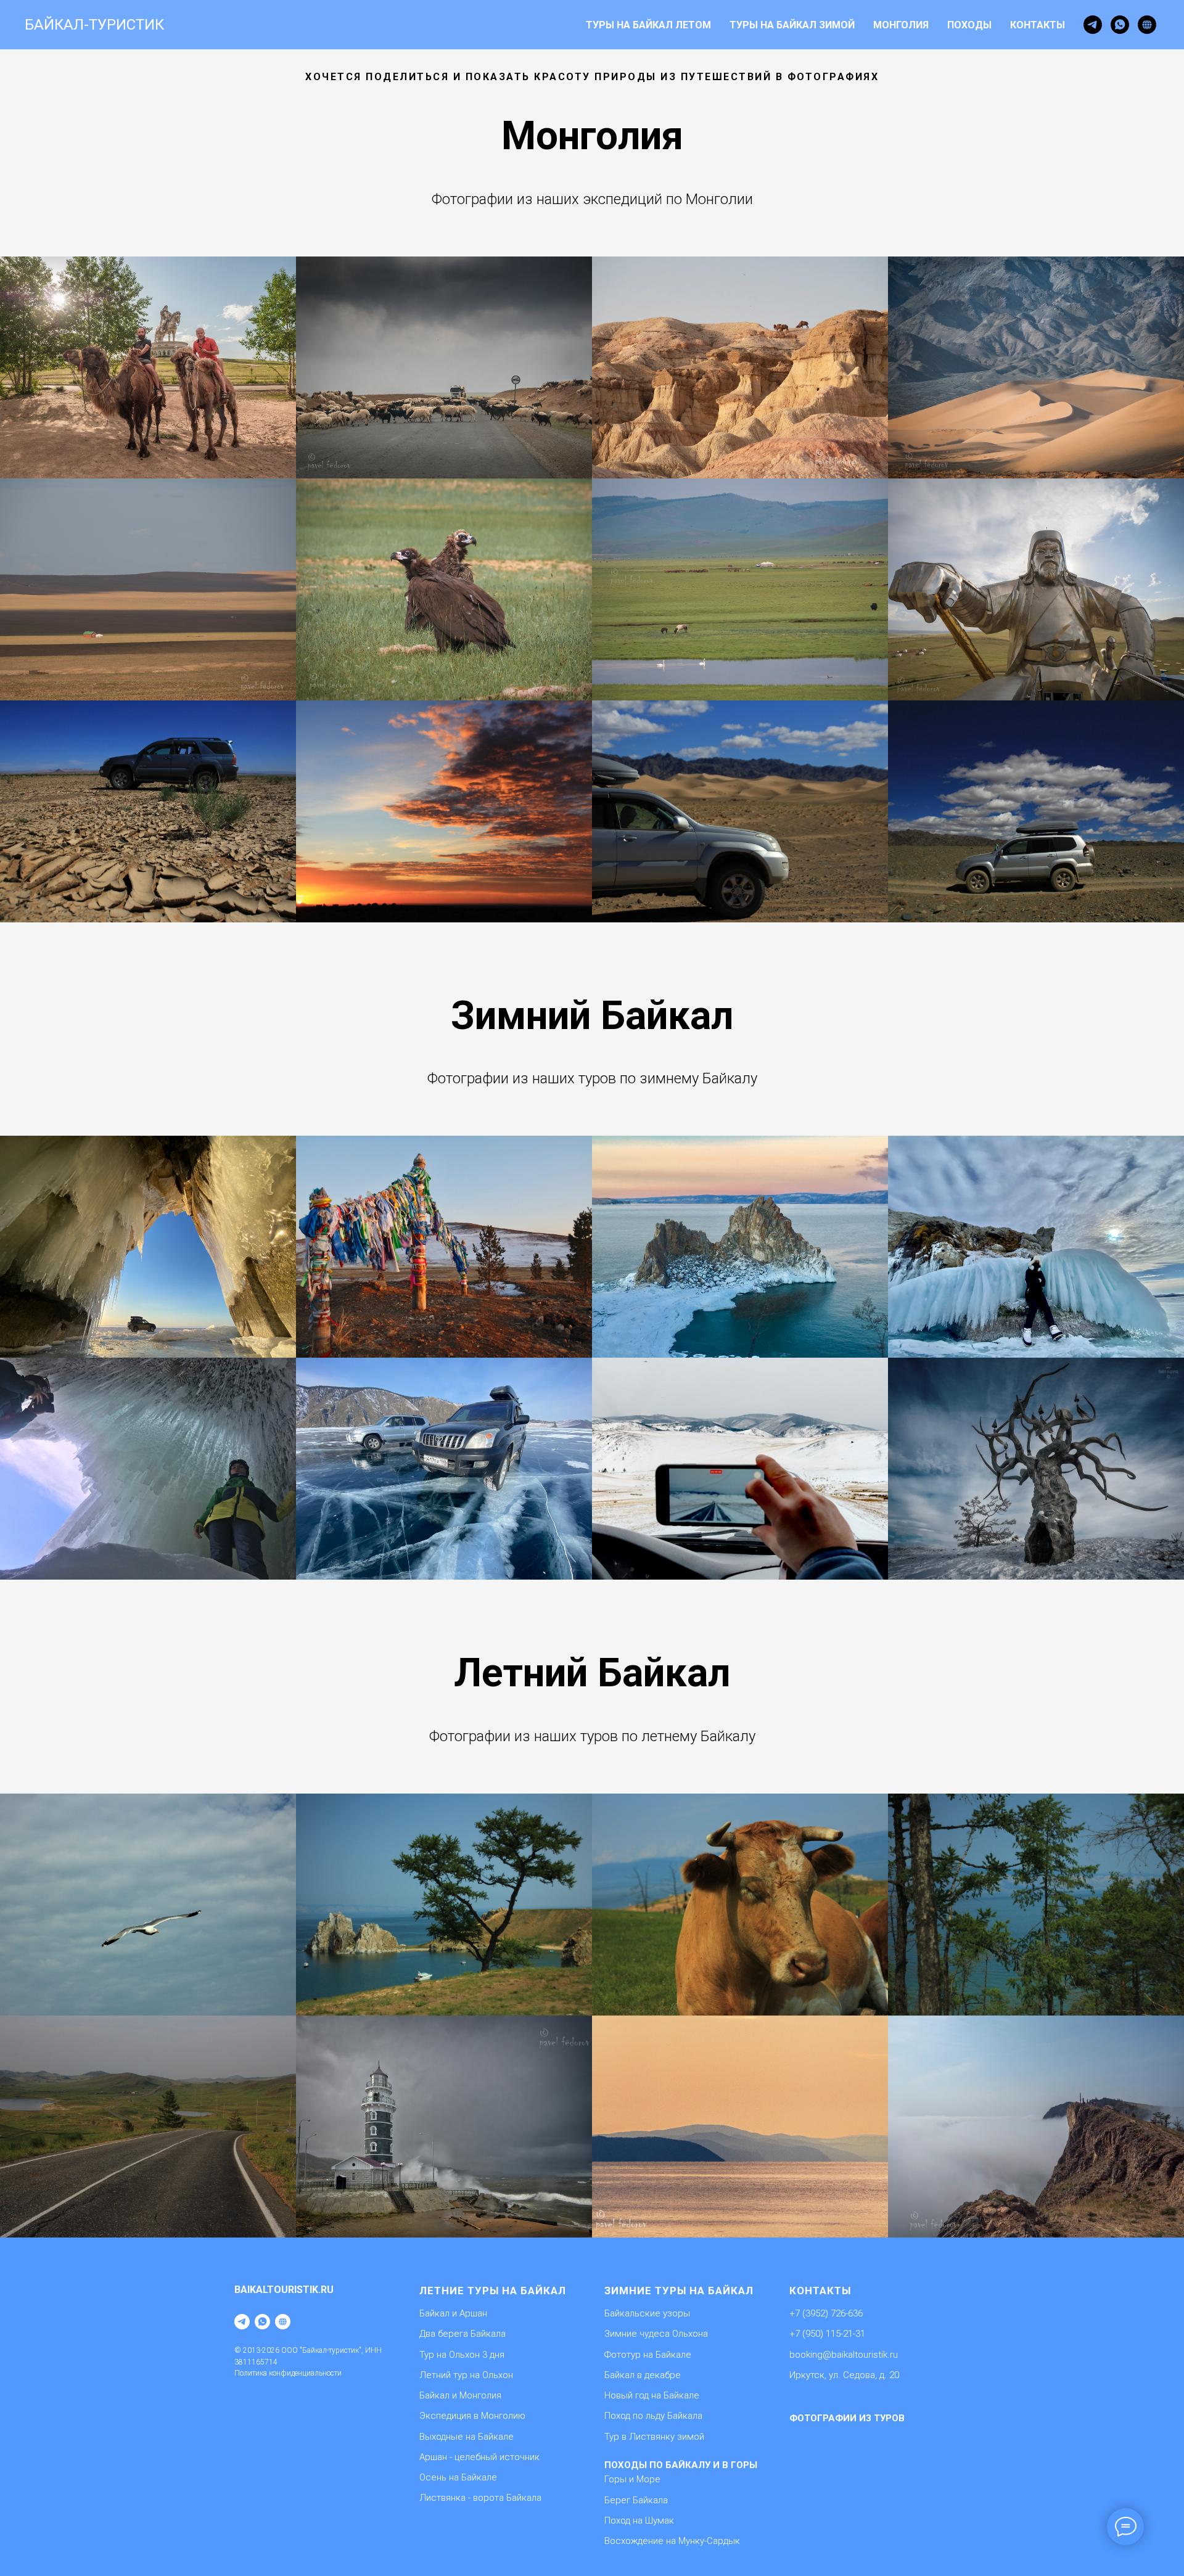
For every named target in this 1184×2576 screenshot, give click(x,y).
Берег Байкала (636, 2500)
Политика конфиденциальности (288, 2373)
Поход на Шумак (639, 2521)
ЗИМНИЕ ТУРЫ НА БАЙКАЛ (679, 2291)
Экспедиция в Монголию (472, 2416)
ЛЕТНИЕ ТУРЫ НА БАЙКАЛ (493, 2291)
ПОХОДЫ (969, 25)
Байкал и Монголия (460, 2395)
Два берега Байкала (462, 2334)
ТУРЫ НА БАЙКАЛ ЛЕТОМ (648, 25)
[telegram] (1093, 25)
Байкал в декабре (643, 2375)
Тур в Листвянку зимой (654, 2437)
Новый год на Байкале (652, 2395)
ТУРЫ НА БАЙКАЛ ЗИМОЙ (792, 25)
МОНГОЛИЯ (901, 25)
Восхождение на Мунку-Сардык (672, 2541)
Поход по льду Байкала (653, 2416)
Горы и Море (632, 2479)
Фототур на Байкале (648, 2355)
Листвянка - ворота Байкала (480, 2498)
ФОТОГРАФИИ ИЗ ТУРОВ (847, 2418)
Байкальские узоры (647, 2313)
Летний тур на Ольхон (466, 2375)
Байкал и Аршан (453, 2313)
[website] (1147, 25)
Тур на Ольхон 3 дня (462, 2355)
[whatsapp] (1120, 25)
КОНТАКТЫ (1038, 25)
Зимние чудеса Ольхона (656, 2334)
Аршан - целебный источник (479, 2457)
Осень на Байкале (458, 2477)
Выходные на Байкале (467, 2437)
